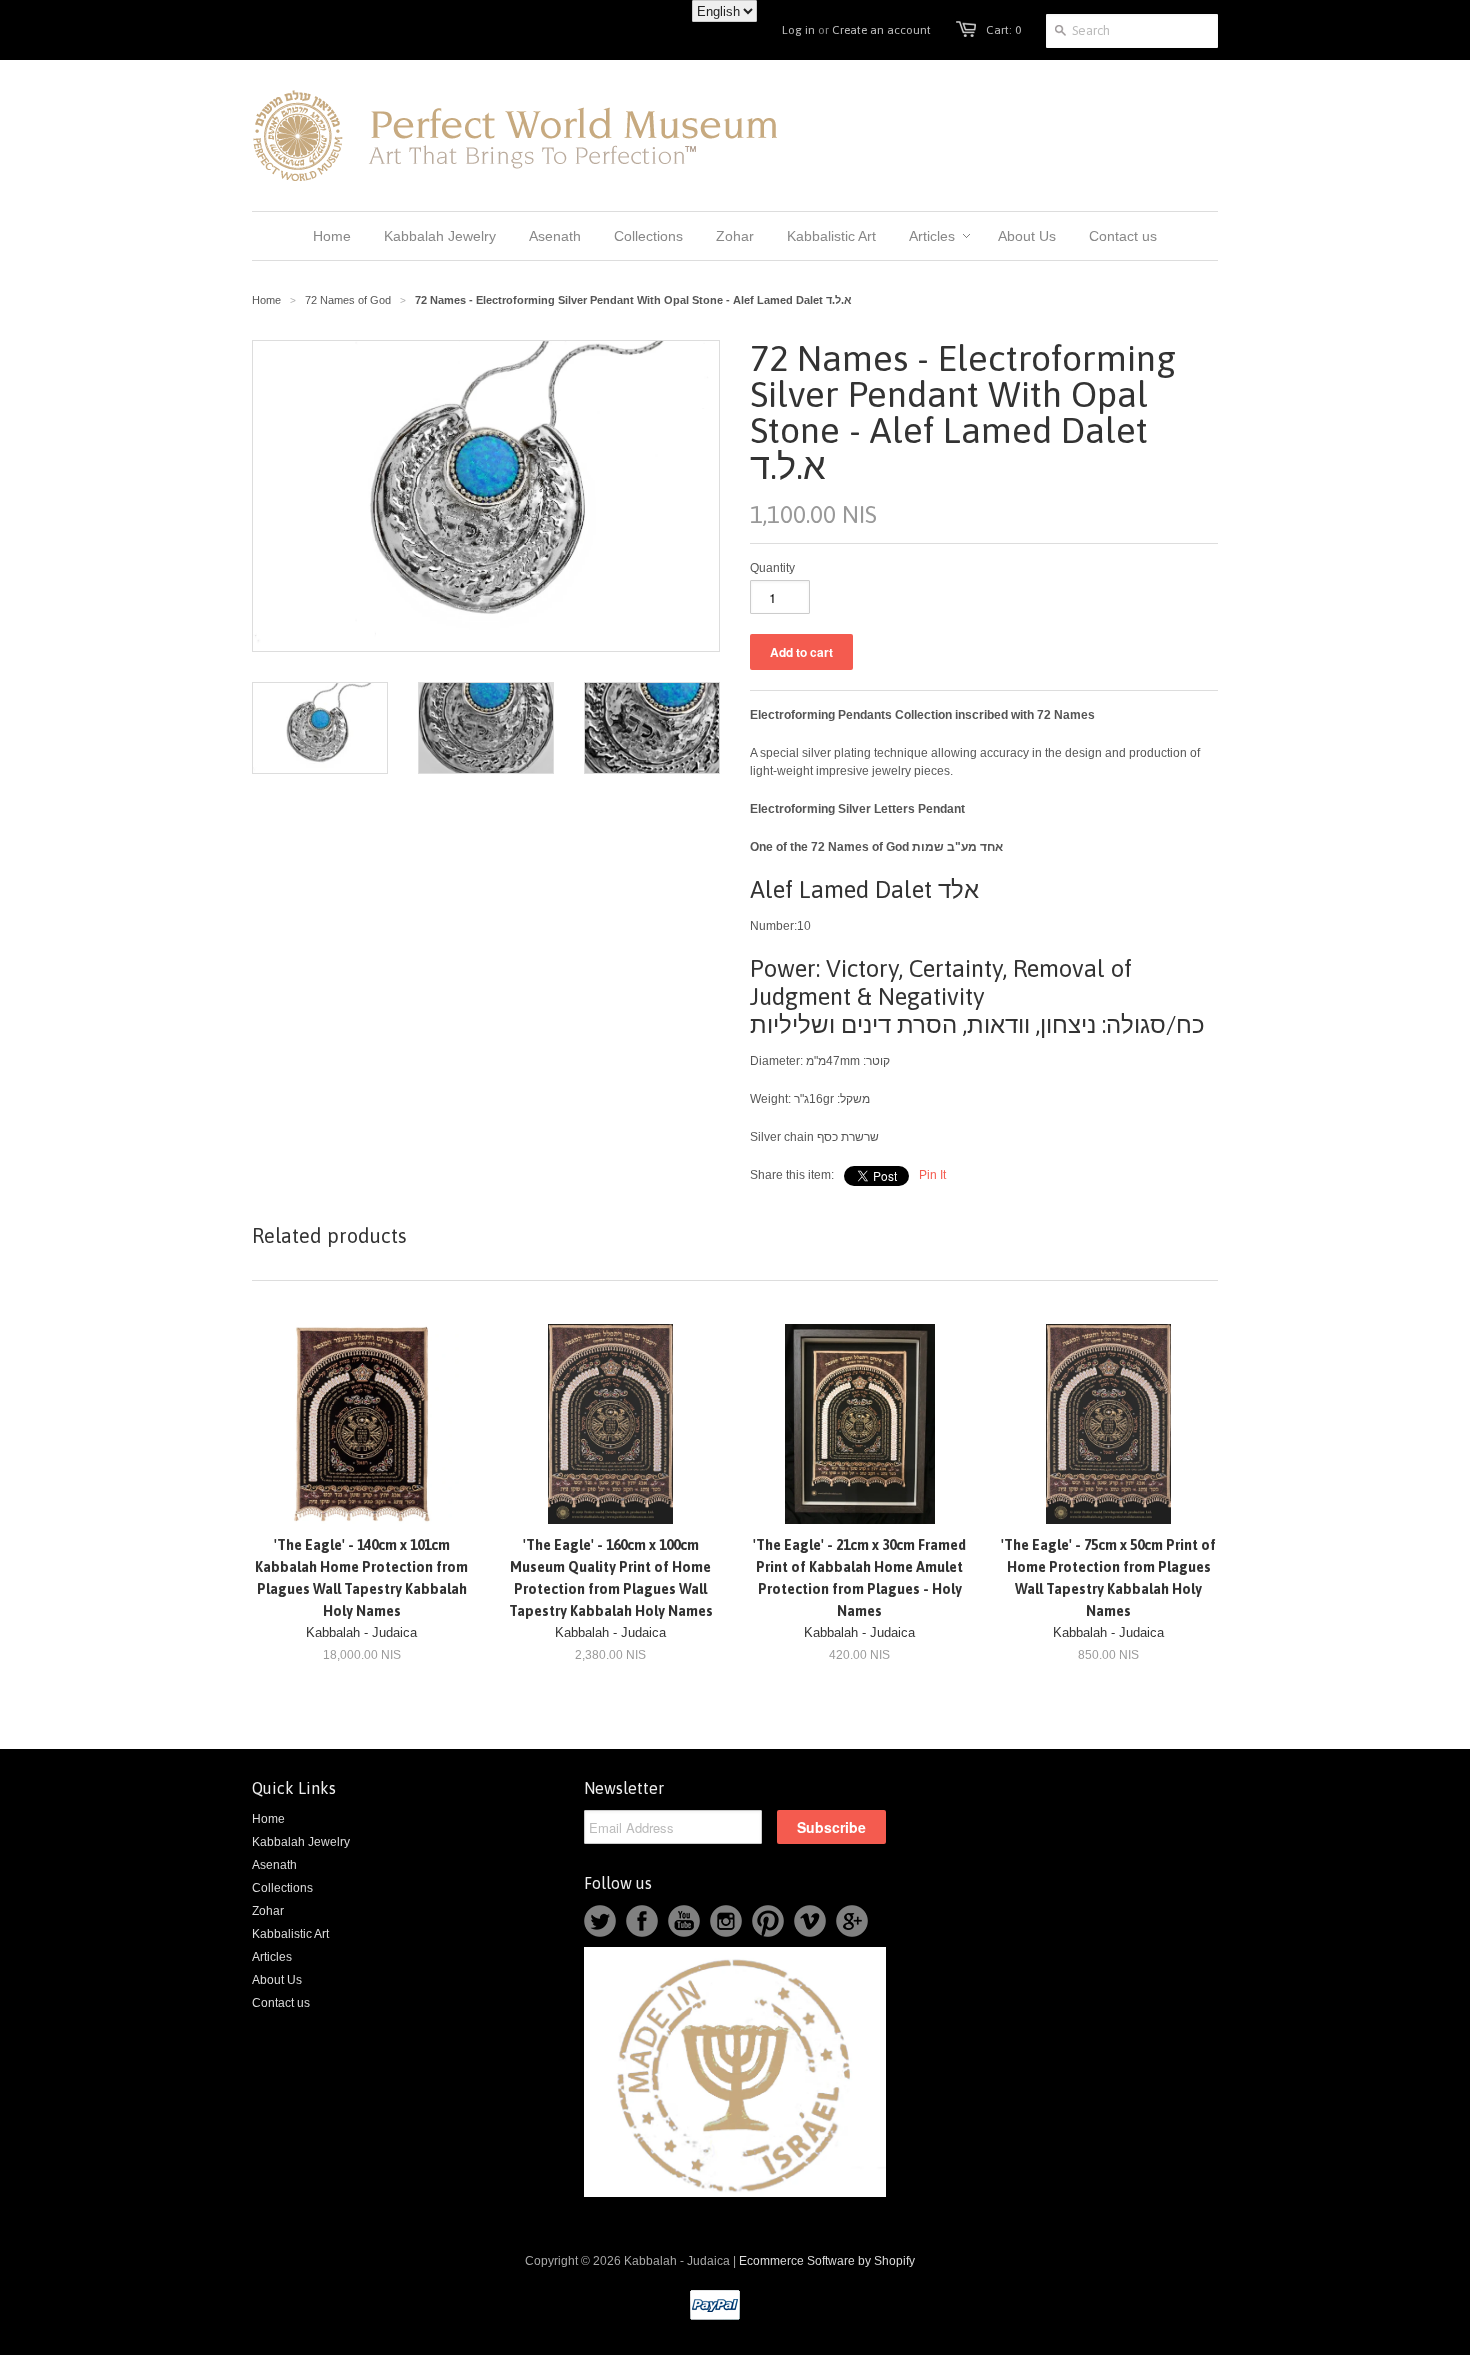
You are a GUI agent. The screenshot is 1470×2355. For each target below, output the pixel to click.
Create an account (881, 30)
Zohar (268, 1911)
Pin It (932, 1175)
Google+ (852, 1921)
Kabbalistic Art (290, 1934)
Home (268, 1819)
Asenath (274, 1865)
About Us (277, 1980)
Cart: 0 (1003, 30)
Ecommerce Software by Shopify (827, 2261)
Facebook (642, 1921)
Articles (272, 1957)
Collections (282, 1888)
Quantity (772, 568)
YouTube (684, 1921)
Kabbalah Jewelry (301, 1842)
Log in (798, 30)
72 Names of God (348, 300)
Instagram (726, 1921)
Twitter (600, 1921)
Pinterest (768, 1921)
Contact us (281, 2003)
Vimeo (810, 1921)
